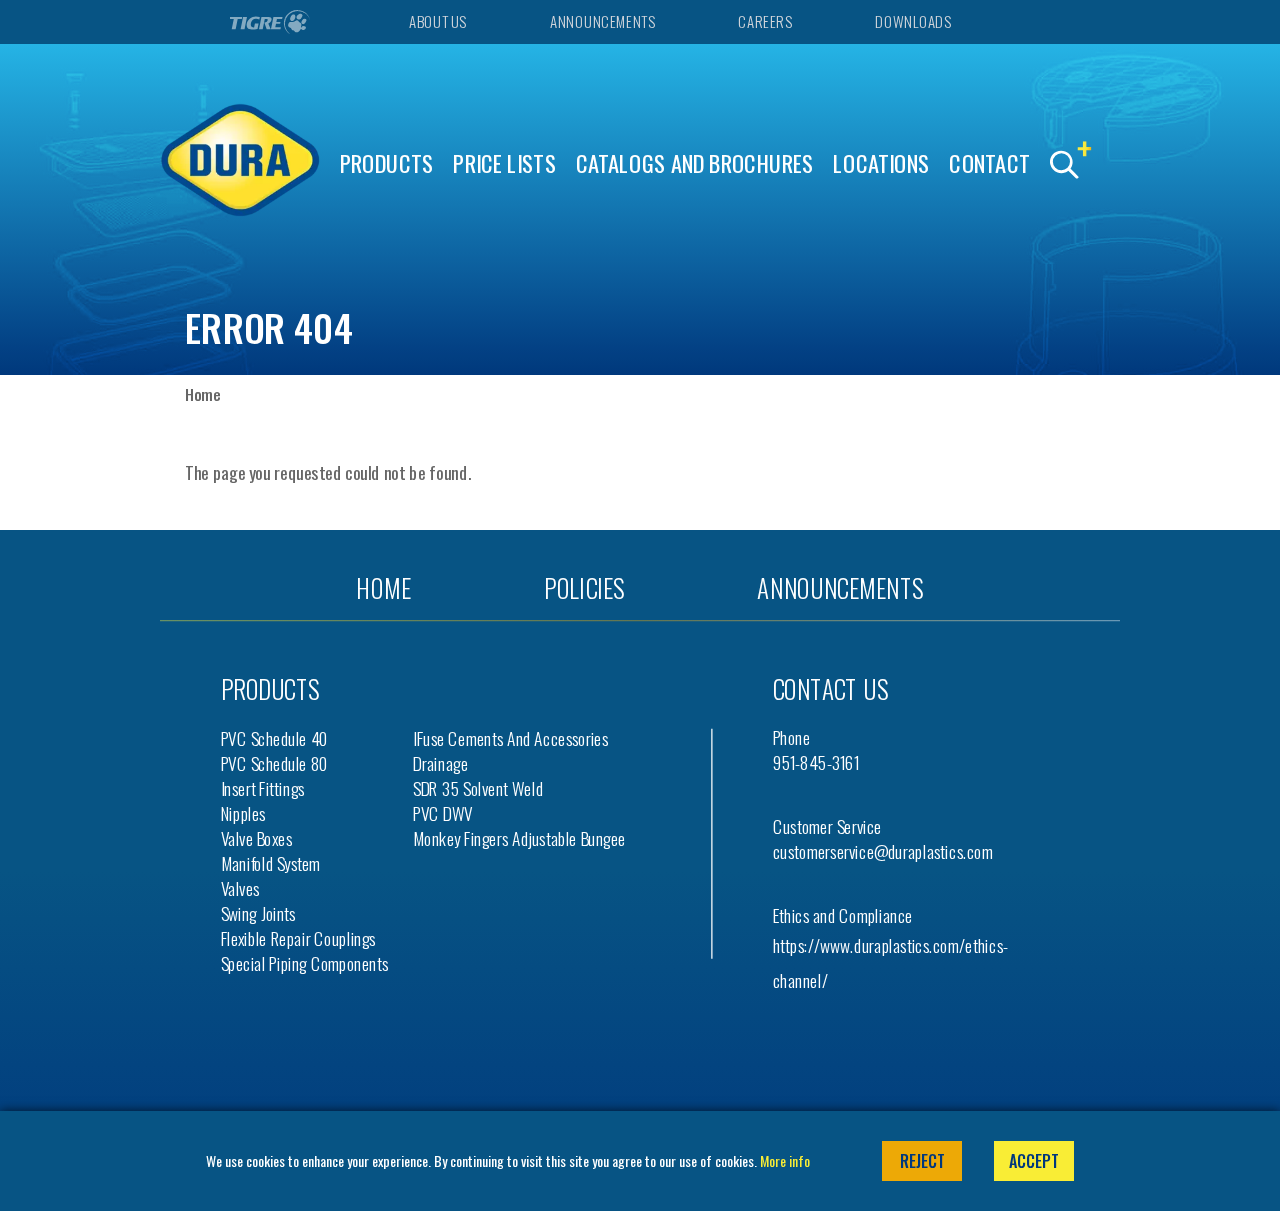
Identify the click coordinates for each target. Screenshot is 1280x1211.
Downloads (912, 21)
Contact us (830, 688)
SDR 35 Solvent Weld (478, 788)
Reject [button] (922, 1161)
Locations (881, 163)
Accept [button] (1034, 1161)
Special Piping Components (305, 963)
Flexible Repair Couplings (298, 938)
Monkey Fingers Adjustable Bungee (519, 838)
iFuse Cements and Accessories (510, 738)
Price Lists (504, 163)
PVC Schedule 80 (275, 763)
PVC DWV (443, 813)
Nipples (243, 813)
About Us (437, 21)
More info (785, 1160)
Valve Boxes (256, 838)
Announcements (602, 21)
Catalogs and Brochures (695, 163)
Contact (989, 163)
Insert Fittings (263, 788)
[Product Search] (1075, 166)
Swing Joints (258, 913)
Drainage (440, 763)
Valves (240, 888)
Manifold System (271, 863)
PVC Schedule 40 (275, 738)
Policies (584, 587)
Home (202, 394)
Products (387, 163)
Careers (764, 21)
